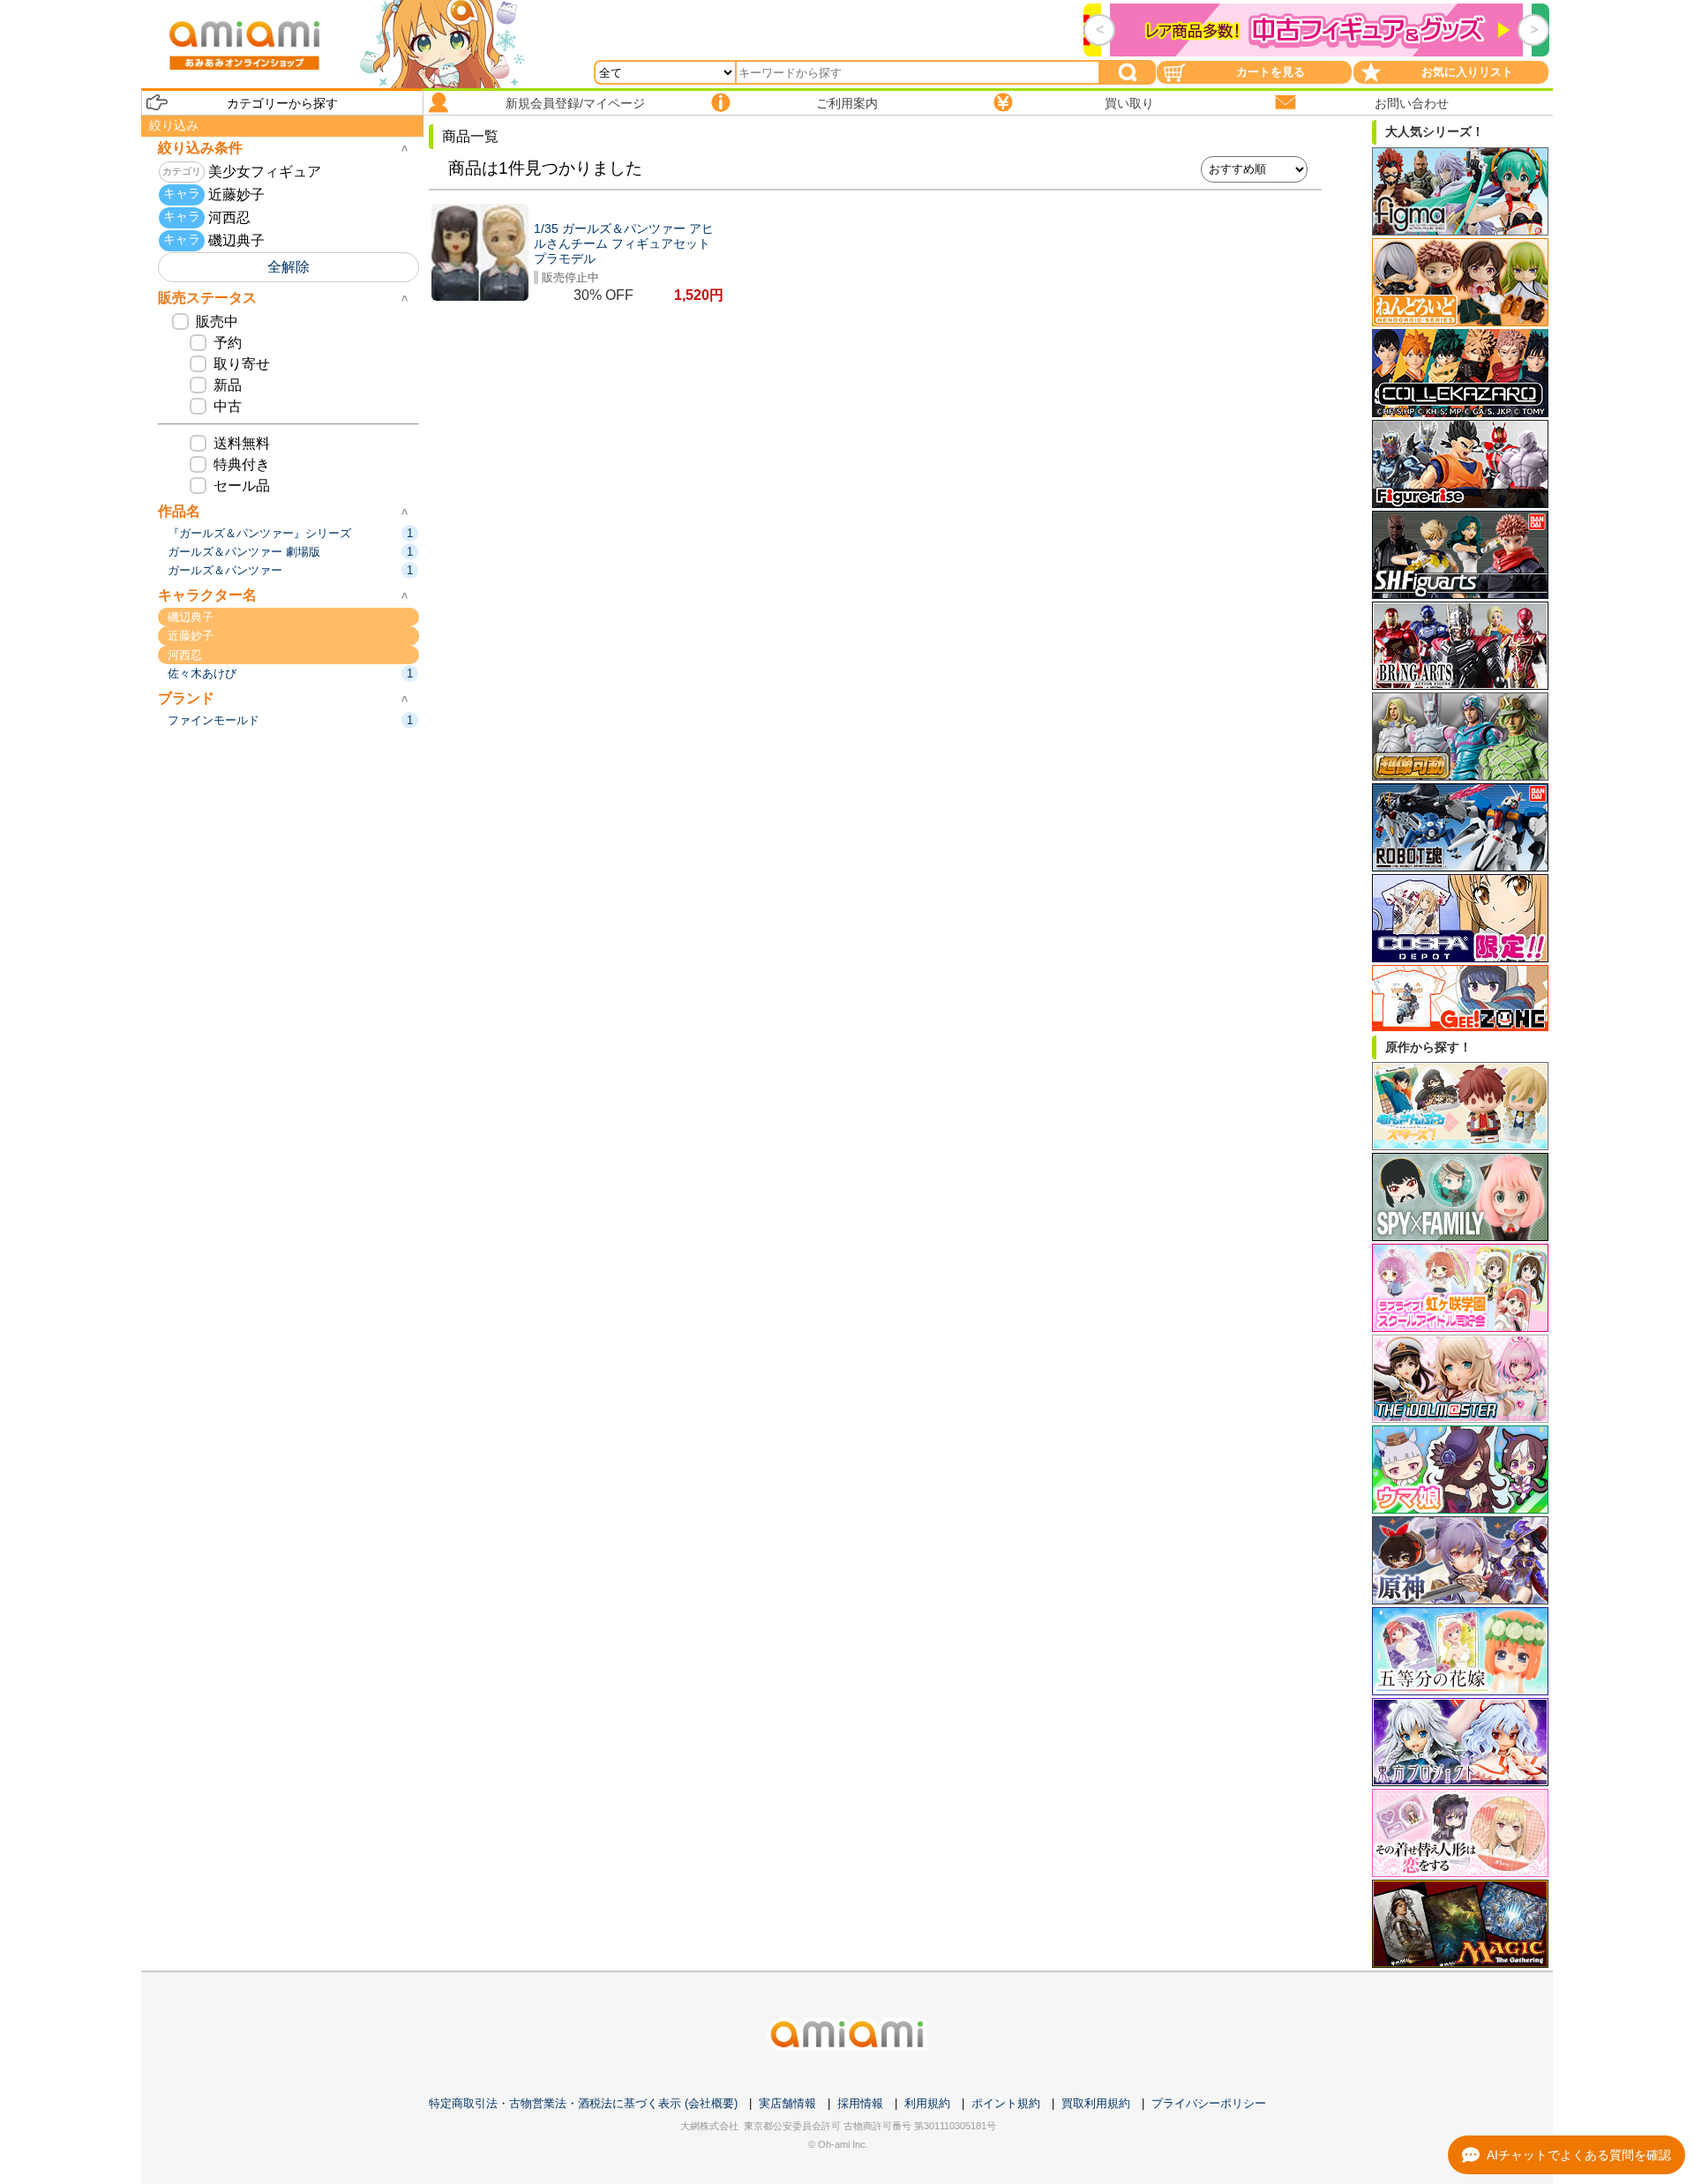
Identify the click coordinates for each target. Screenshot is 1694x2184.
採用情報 (860, 2103)
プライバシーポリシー (1209, 2103)
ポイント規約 (1006, 2103)
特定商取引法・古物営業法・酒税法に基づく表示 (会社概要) (583, 2103)
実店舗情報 (787, 2103)
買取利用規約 (1096, 2103)
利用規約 (927, 2103)
